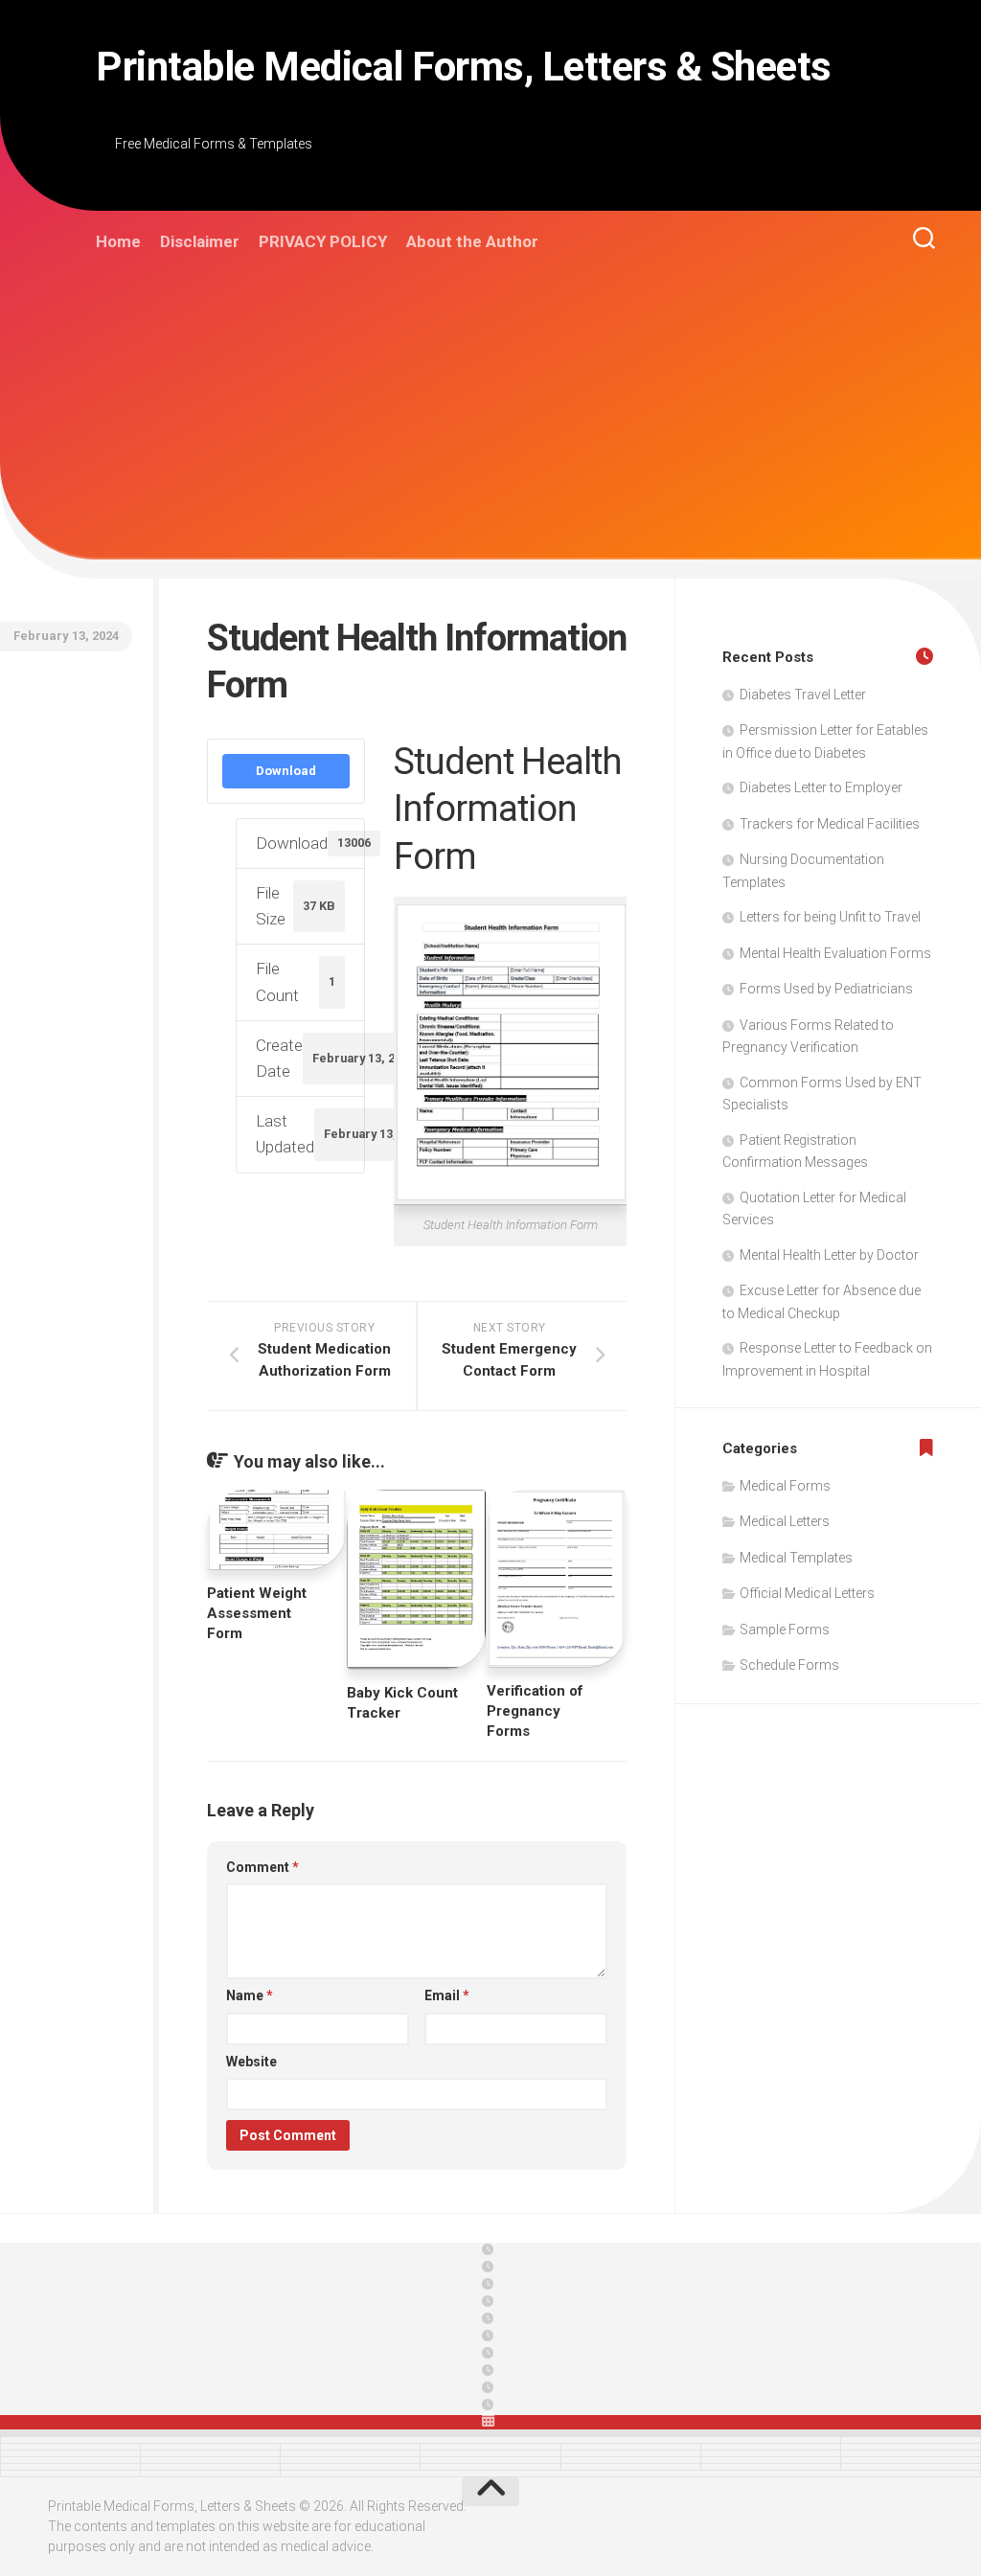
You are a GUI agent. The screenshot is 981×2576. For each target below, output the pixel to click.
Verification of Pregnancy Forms (535, 1711)
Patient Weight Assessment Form (257, 1613)
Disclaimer (200, 241)
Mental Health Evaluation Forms (835, 953)
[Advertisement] (514, 414)
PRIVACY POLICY (323, 241)
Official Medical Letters (807, 1593)
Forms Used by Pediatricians (826, 989)
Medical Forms (785, 1486)
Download (286, 771)
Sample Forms (785, 1630)
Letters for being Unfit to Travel (830, 917)
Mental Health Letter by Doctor (829, 1255)
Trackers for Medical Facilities (830, 824)
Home (118, 241)
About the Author (472, 241)
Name (250, 1995)
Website (251, 2062)
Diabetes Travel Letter (803, 695)
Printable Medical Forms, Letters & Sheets (464, 67)
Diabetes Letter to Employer (821, 787)
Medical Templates (796, 1558)
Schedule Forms (789, 1665)
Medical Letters (785, 1521)
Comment (262, 1867)
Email (447, 1995)
